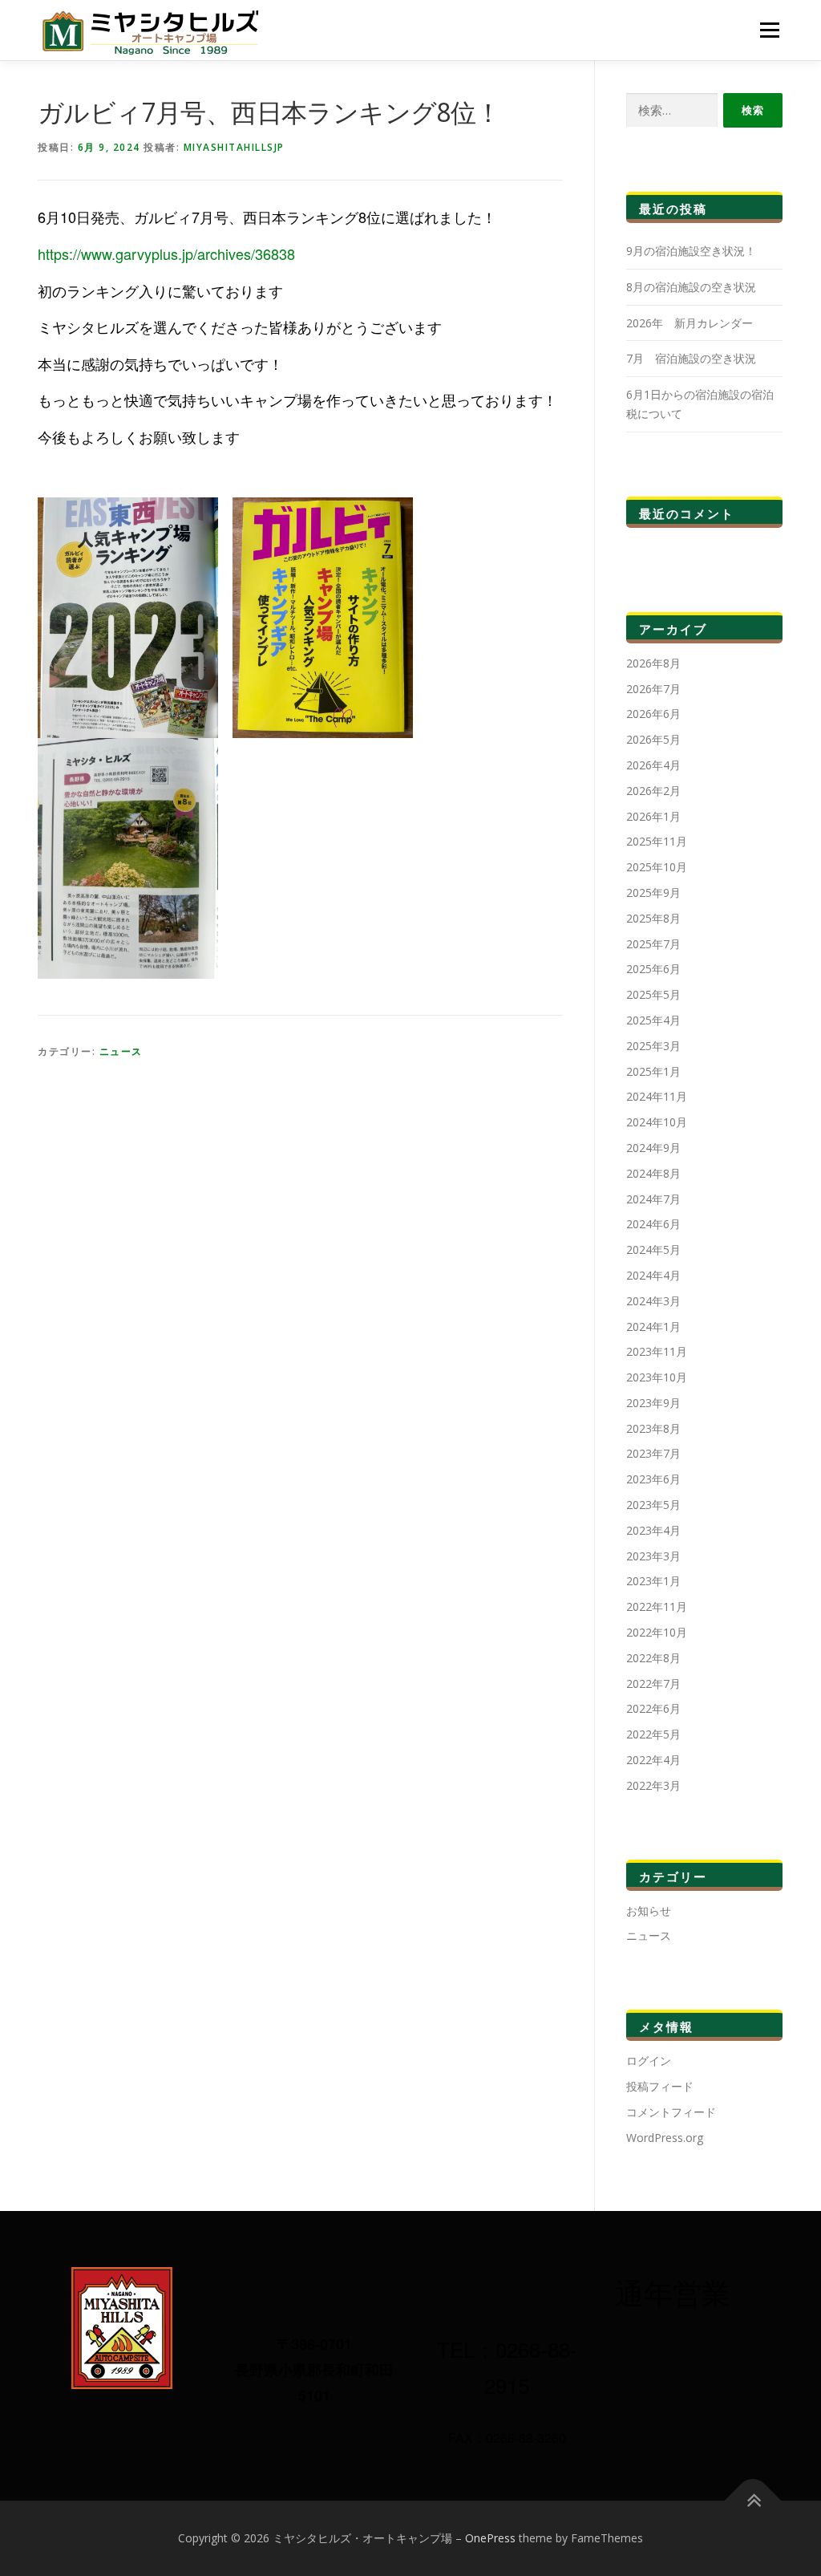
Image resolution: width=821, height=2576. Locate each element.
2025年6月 (653, 969)
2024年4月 (653, 1275)
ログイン (649, 2061)
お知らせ (649, 1911)
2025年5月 (653, 994)
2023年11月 (657, 1351)
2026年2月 (653, 791)
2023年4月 (653, 1530)
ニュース (121, 1051)
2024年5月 (653, 1249)
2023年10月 (657, 1377)
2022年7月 (653, 1684)
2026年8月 (653, 663)
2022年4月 (653, 1760)
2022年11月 (657, 1606)
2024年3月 (653, 1301)
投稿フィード (660, 2086)
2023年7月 (653, 1453)
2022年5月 (653, 1734)
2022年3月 (653, 1785)
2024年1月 (653, 1327)
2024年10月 (657, 1122)
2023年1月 (653, 1581)
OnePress (490, 2538)
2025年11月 (657, 841)
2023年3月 (653, 1556)
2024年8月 (653, 1173)
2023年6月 (653, 1479)
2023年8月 (653, 1428)
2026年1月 (653, 816)
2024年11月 (657, 1096)
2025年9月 (653, 892)
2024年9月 (653, 1148)
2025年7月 (653, 944)
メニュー (769, 30)
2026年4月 (653, 765)
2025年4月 (653, 1020)
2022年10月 (657, 1632)
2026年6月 (653, 714)
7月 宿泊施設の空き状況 (691, 358)
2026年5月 (653, 739)
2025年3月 (653, 1046)
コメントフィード (671, 2112)
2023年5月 (653, 1505)
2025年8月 (653, 918)
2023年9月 (653, 1403)
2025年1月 (653, 1071)
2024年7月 (653, 1199)
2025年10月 (657, 867)
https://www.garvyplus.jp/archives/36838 (166, 254)
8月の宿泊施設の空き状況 (691, 287)
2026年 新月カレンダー (690, 323)
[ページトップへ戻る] (753, 2501)
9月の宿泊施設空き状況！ (691, 251)
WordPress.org (665, 2138)
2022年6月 (653, 1708)
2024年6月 (653, 1224)
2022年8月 (653, 1658)
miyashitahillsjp (234, 147)
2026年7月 (653, 689)
